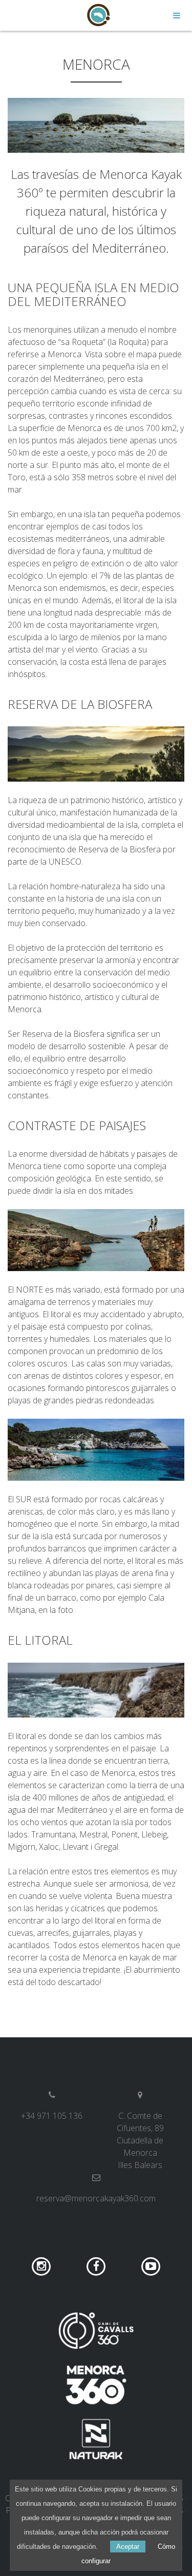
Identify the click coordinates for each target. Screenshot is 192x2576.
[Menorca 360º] (96, 2385)
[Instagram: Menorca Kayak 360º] (43, 2266)
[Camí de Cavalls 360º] (96, 2330)
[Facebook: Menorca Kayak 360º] (97, 2266)
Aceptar (128, 2547)
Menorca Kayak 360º (96, 15)
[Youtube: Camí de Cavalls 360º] (151, 2266)
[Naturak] (96, 2439)
